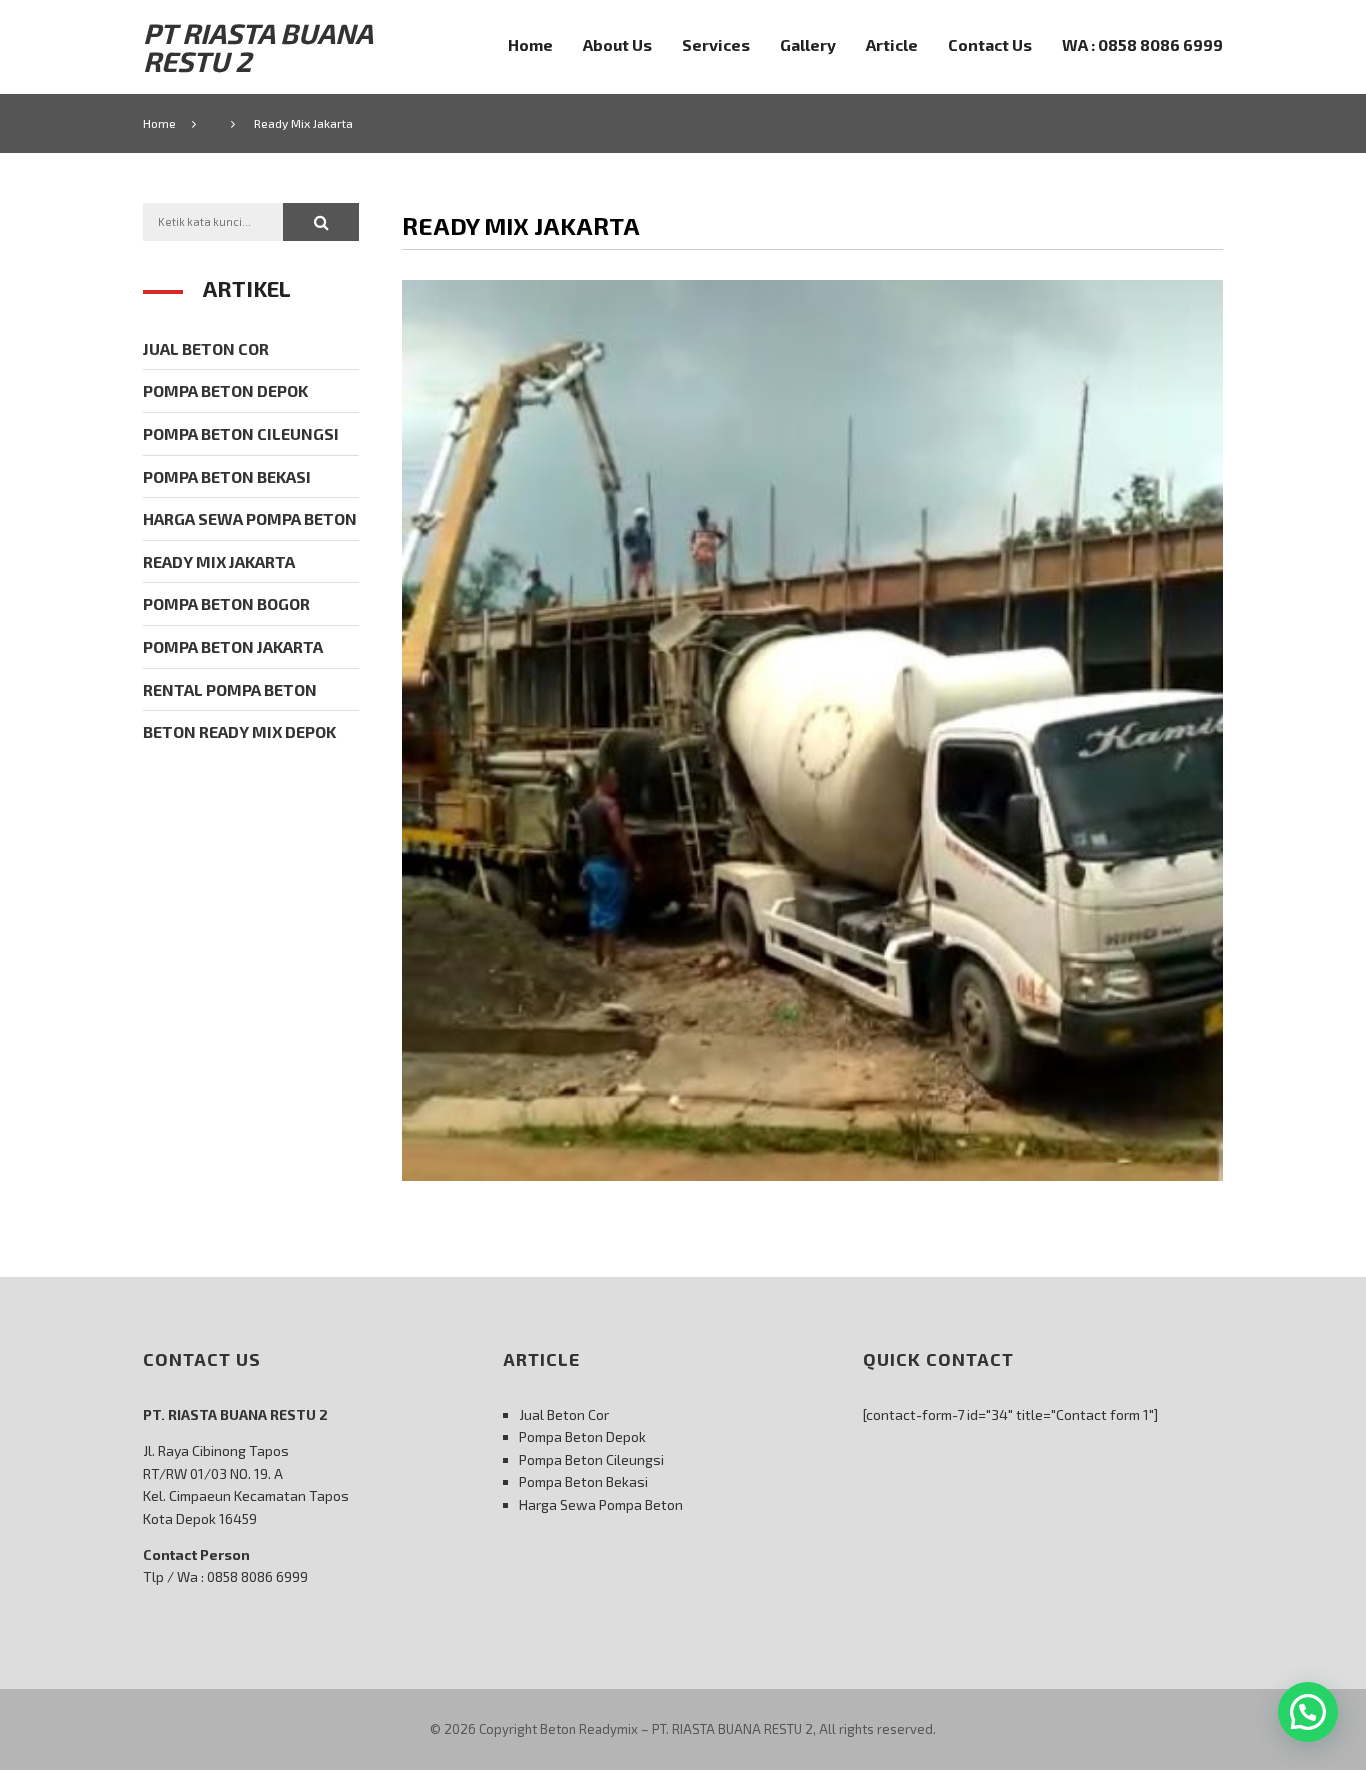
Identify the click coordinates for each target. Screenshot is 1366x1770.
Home (530, 44)
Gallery (808, 44)
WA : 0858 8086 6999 (1142, 44)
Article (892, 44)
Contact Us (990, 44)
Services (716, 44)
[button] (321, 222)
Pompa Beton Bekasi (227, 476)
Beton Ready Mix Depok (239, 731)
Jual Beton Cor (206, 348)
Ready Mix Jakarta (219, 561)
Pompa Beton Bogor (226, 603)
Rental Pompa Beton (230, 689)
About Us (617, 44)
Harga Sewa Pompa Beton (250, 518)
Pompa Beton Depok (225, 390)
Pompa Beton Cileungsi (241, 433)
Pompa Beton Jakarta (233, 646)
